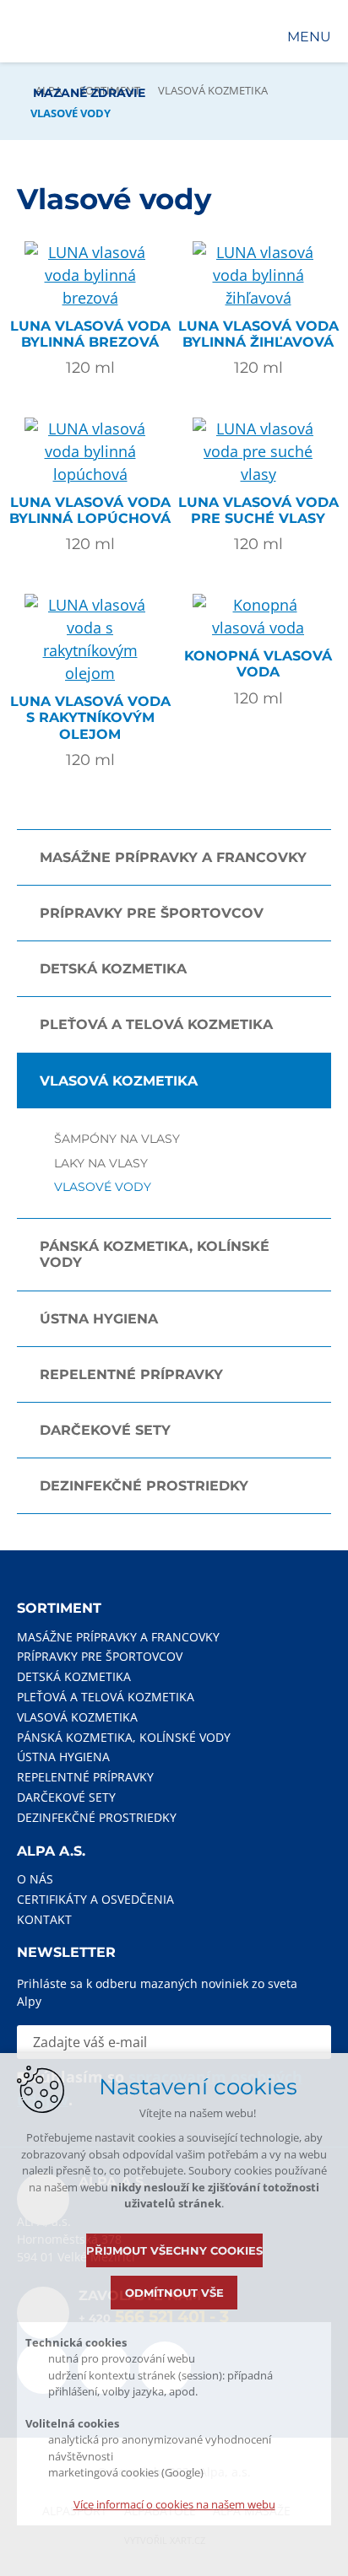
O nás (35, 1879)
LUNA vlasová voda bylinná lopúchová (90, 510)
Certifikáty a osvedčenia (95, 1899)
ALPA (49, 90)
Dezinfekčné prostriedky (144, 1486)
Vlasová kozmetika (213, 90)
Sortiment (110, 90)
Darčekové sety (105, 1430)
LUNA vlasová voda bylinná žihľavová (258, 334)
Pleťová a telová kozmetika (156, 1024)
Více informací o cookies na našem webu (174, 2504)
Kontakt (44, 1919)
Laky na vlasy (101, 1164)
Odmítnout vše (174, 2293)
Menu (309, 37)
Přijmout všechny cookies (174, 2250)
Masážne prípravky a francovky (173, 857)
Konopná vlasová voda (258, 664)
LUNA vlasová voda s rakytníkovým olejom (90, 717)
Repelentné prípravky (131, 1374)
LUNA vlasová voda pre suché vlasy (258, 510)
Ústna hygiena (99, 1319)
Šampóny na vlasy (117, 1139)
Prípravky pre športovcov (152, 913)
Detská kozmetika (113, 969)
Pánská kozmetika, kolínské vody (155, 1254)
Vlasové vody (103, 1187)
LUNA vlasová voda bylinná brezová (90, 334)
